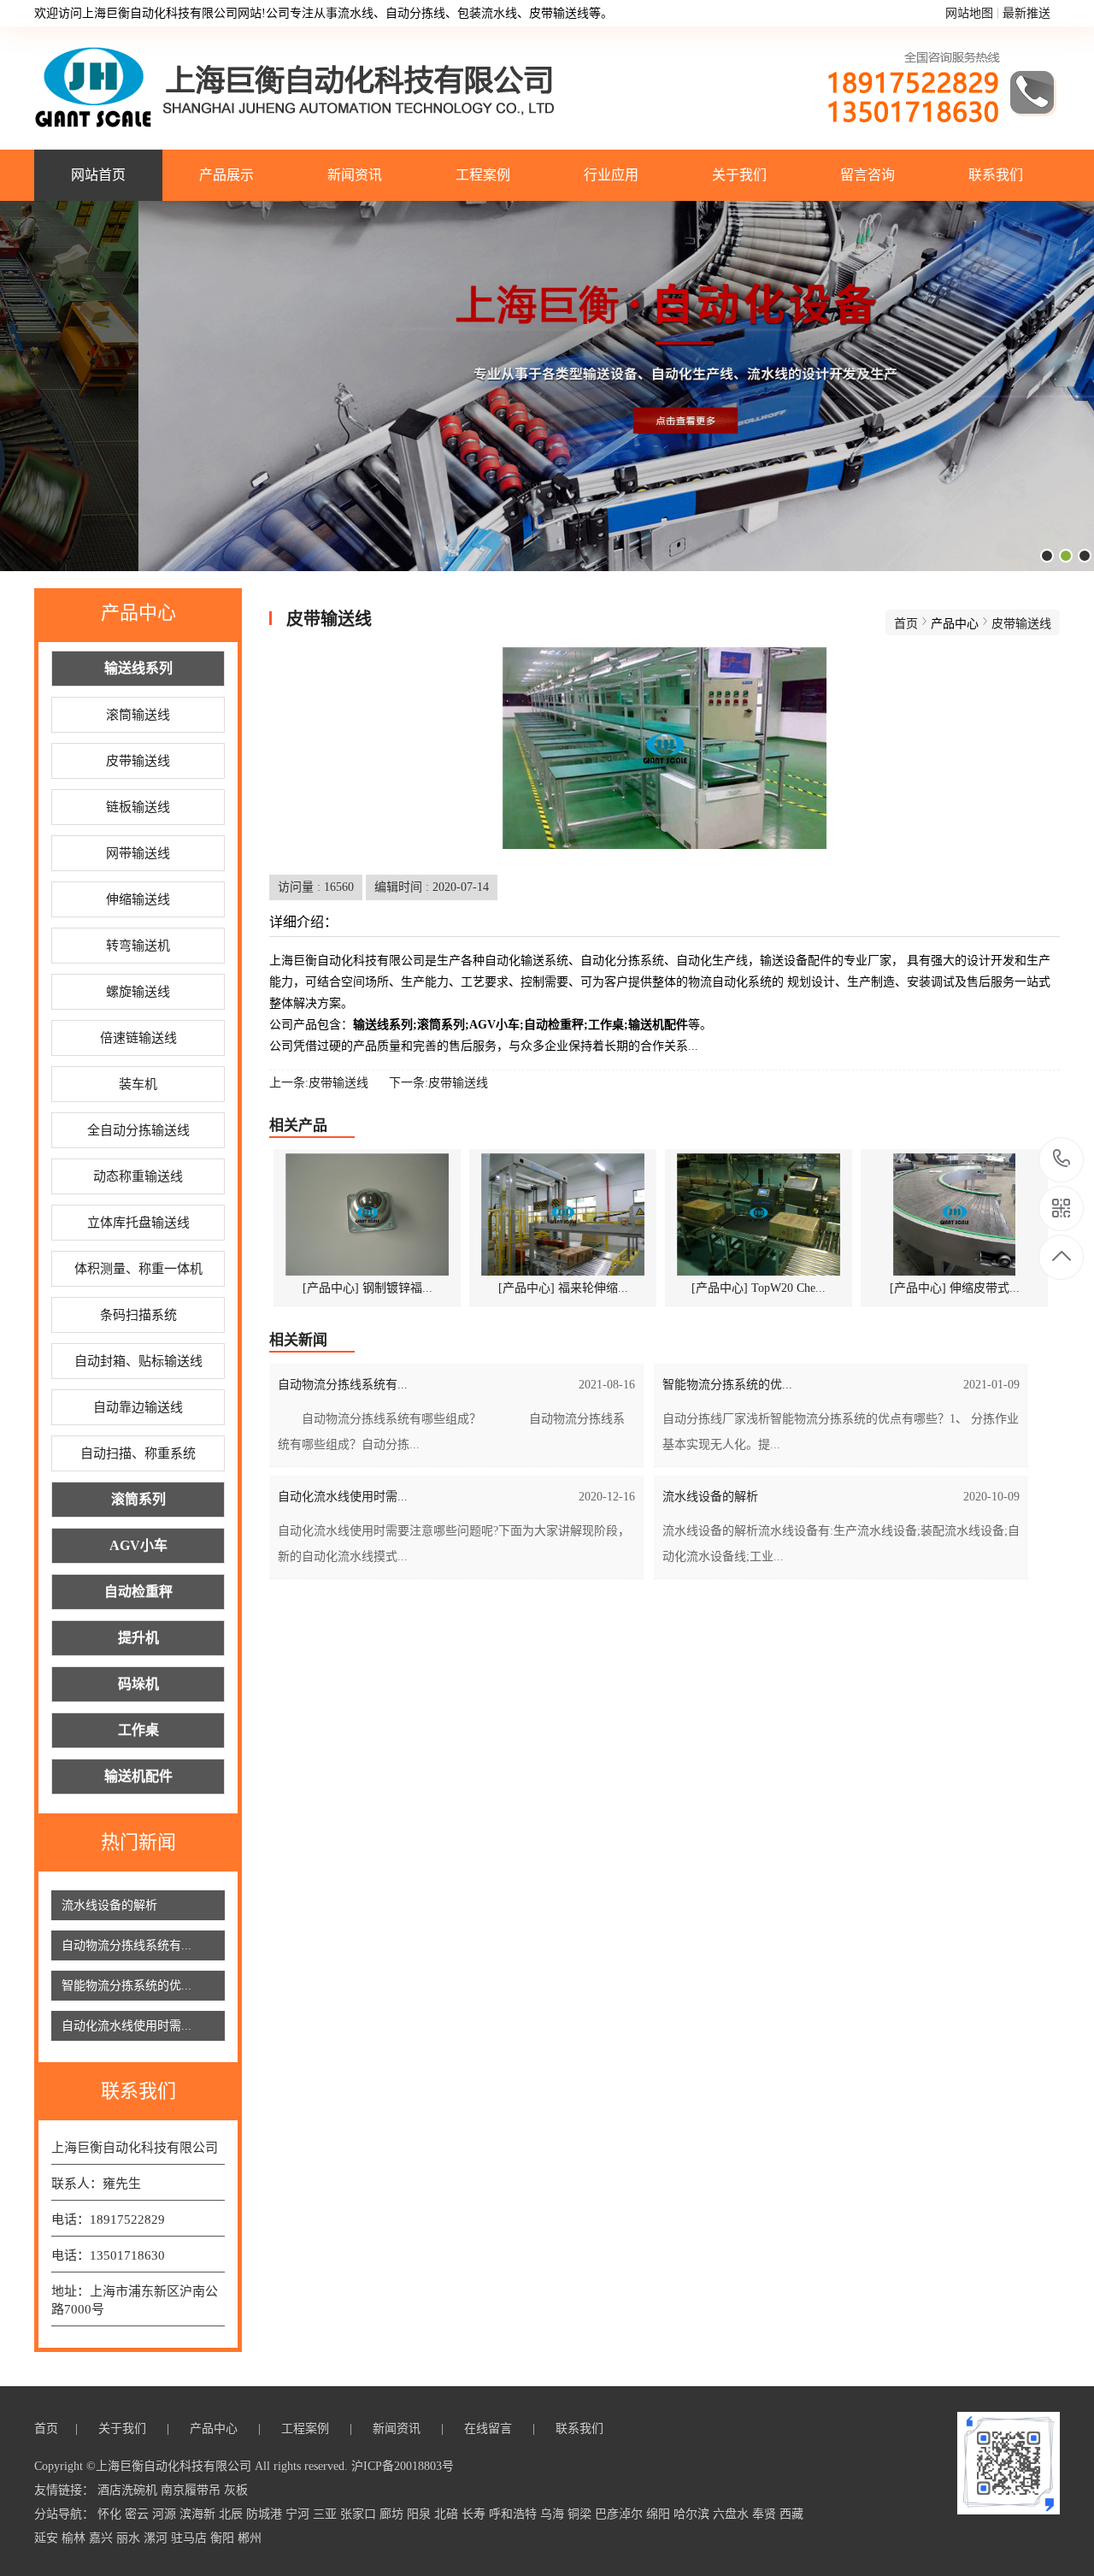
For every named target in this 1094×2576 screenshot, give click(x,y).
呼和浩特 (515, 2514)
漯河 (157, 2538)
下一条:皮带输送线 (438, 1083)
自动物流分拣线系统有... (126, 1945)
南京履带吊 (192, 2490)
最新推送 (1026, 13)
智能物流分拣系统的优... (126, 1986)
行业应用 (611, 175)
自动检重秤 (138, 1592)
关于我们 (739, 175)
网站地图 (969, 13)
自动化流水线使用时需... (126, 2026)
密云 (138, 2514)
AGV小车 (138, 1545)
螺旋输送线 (138, 992)
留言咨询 (868, 175)
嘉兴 (103, 2538)
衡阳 (224, 2538)
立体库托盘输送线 (138, 1223)
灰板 (236, 2490)
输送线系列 (138, 668)
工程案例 (483, 175)
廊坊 (393, 2514)
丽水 (130, 2538)
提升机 (138, 1638)
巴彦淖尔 (621, 2514)
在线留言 (490, 2429)
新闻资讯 (355, 175)
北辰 (232, 2514)
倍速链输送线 (138, 1038)
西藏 (791, 2514)
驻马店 (191, 2538)
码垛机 (138, 1684)
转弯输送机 (138, 946)
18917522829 (1062, 1160)
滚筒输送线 (138, 715)
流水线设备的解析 (109, 1905)
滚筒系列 (138, 1499)
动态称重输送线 (138, 1176)
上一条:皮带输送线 (319, 1083)
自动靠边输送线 (138, 1407)
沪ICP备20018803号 (403, 2466)
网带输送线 (138, 853)
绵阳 (660, 2514)
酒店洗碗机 (129, 2490)
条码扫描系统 (138, 1315)
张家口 (360, 2514)
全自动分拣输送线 (138, 1130)
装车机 (138, 1084)
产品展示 (226, 175)
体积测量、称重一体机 (138, 1269)
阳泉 (421, 2514)
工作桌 (138, 1730)
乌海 (554, 2514)
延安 (48, 2538)
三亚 (326, 2514)
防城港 (266, 2514)
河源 (166, 2514)
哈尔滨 (693, 2514)
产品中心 (215, 2429)
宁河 (299, 2514)
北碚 (448, 2514)
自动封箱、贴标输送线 (138, 1361)
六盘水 (732, 2514)
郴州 (250, 2538)
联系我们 (996, 175)
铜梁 (581, 2514)
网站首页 (98, 175)
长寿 (475, 2514)
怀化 (111, 2514)
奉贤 (766, 2514)
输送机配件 (138, 1776)
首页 (906, 624)
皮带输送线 (138, 761)
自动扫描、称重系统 (138, 1453)
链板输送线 (138, 807)
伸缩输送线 (138, 899)
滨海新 (199, 2514)
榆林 (75, 2538)
